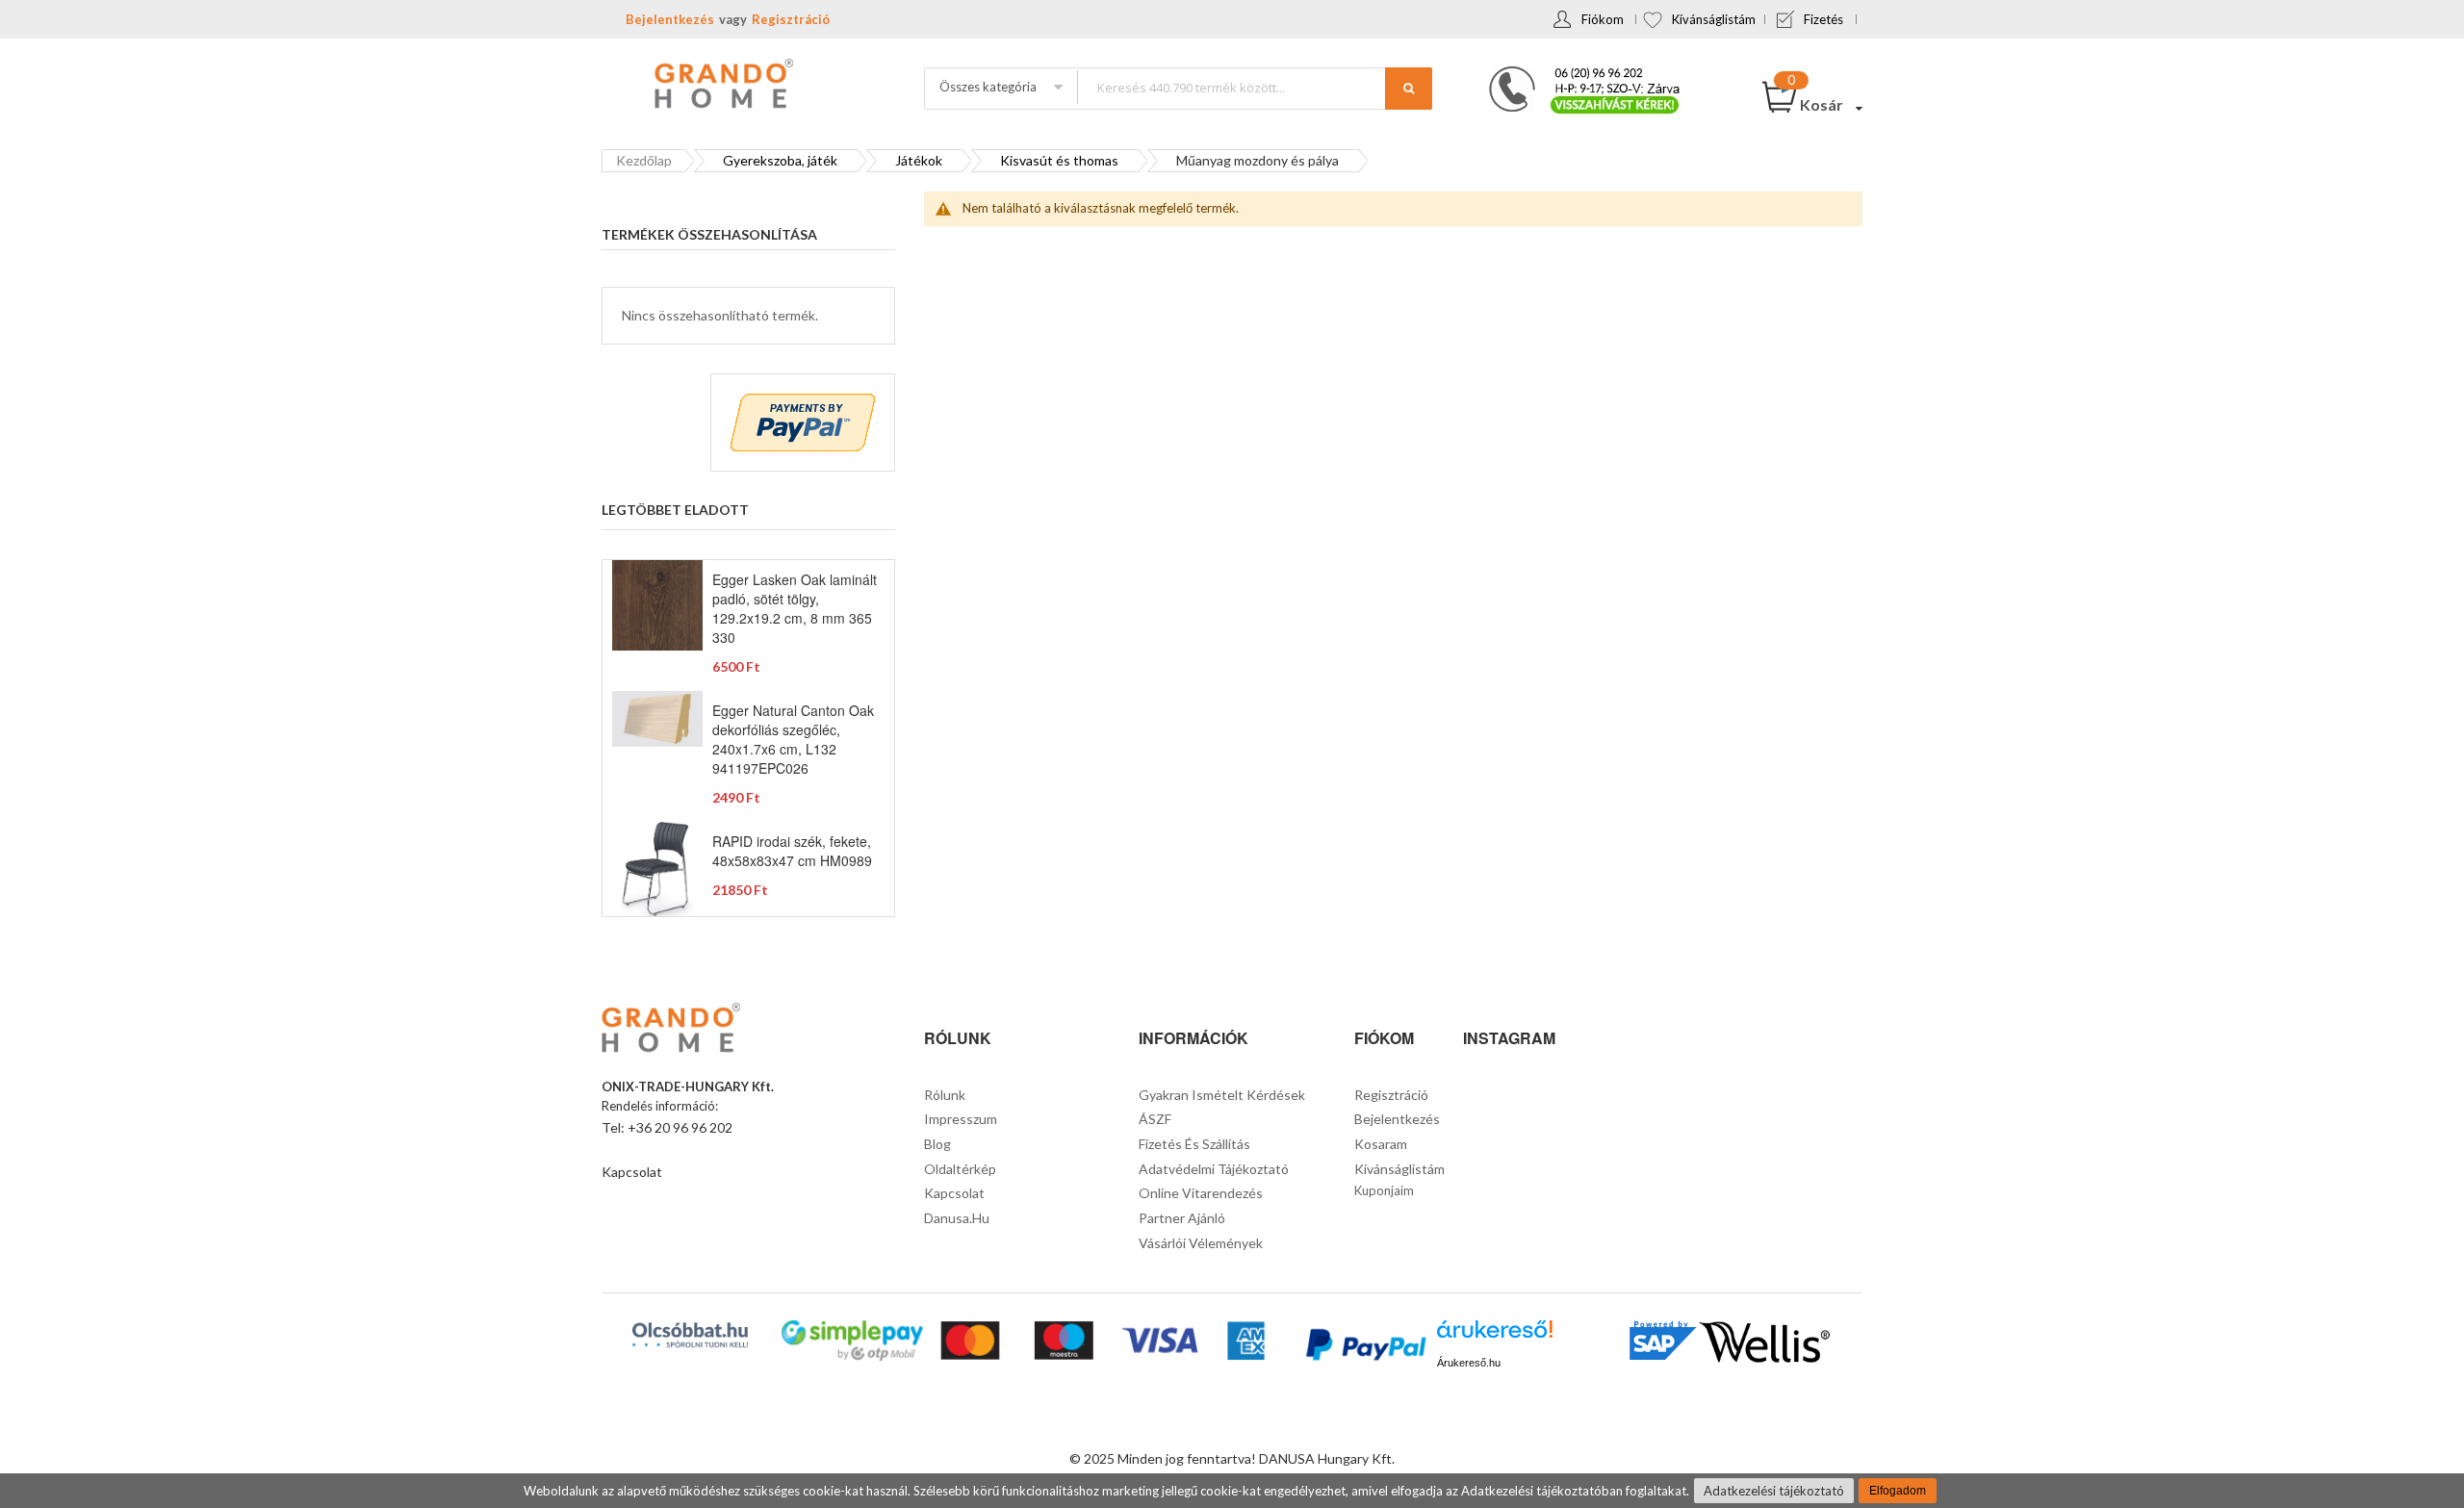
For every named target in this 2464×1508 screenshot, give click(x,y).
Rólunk (945, 1095)
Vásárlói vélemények (1201, 1243)
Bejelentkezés (670, 19)
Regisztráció (791, 19)
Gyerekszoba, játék (780, 160)
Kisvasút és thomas (1059, 160)
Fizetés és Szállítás (1194, 1144)
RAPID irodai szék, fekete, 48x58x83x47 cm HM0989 (792, 851)
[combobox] (1254, 87)
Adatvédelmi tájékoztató (1214, 1169)
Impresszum (961, 1119)
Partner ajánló (1182, 1218)
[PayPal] (1364, 1347)
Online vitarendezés (1201, 1193)
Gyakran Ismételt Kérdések (1222, 1095)
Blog (937, 1144)
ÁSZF (1155, 1119)
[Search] (1409, 89)
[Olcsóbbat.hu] (690, 1335)
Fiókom (1603, 19)
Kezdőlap (644, 160)
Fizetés (1823, 19)
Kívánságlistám (1714, 19)
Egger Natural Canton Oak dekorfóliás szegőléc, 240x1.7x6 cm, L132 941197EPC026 (793, 739)
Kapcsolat (632, 1172)
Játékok (919, 160)
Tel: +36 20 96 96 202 (667, 1127)
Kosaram (1381, 1144)
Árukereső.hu (1469, 1363)
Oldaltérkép (960, 1169)
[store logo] (722, 86)
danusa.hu (957, 1218)
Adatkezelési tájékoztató (1774, 1491)
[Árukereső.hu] (1495, 1336)
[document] (1232, 1491)
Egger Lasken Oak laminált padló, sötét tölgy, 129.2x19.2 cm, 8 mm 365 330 (795, 608)
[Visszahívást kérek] (1577, 72)
